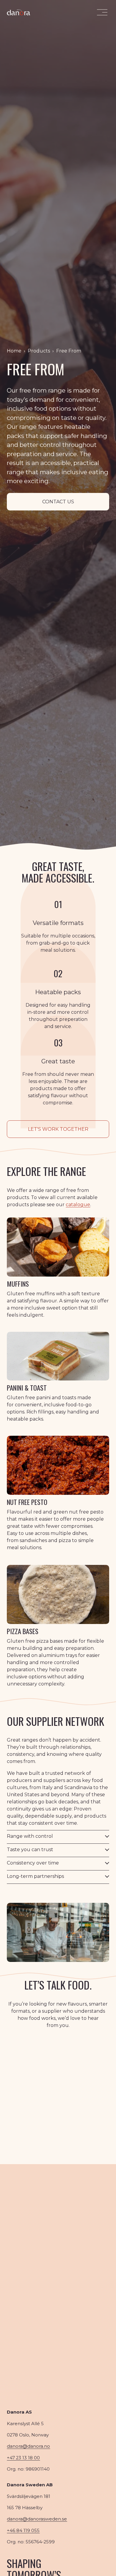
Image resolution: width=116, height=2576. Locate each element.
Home (14, 351)
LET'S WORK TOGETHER (58, 1129)
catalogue (78, 1205)
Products (39, 351)
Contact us (58, 502)
